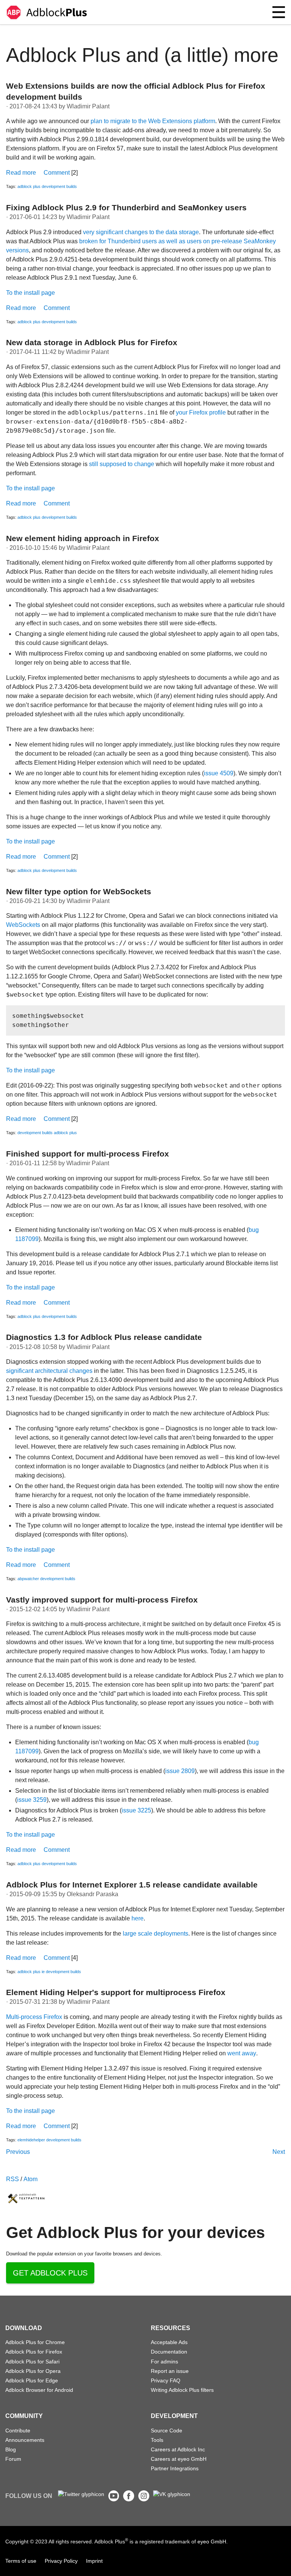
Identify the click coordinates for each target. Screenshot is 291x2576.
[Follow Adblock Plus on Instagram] (144, 2499)
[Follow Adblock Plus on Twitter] (81, 2494)
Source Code (167, 2430)
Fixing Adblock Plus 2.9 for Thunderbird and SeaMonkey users (126, 207)
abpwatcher (28, 1579)
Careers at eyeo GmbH (179, 2459)
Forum (13, 2459)
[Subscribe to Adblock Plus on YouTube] (114, 2499)
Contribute (18, 2430)
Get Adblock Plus (50, 2273)
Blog (11, 2449)
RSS (13, 2179)
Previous (18, 2152)
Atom (31, 2179)
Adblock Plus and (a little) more (142, 55)
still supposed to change (122, 464)
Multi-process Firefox (34, 2017)
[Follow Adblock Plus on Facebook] (129, 2499)
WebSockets (23, 925)
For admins (164, 2362)
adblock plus (29, 186)
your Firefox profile (201, 412)
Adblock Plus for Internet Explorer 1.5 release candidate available (132, 1885)
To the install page (31, 293)
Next (279, 2152)
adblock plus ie (31, 1972)
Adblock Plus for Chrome (35, 2342)
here (138, 1918)
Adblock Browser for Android (39, 2390)
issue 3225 (136, 1810)
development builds (59, 186)
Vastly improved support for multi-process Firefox (102, 1600)
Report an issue (170, 2371)
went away (242, 2053)
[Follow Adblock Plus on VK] (172, 2494)
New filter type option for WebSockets (79, 891)
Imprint (94, 2561)
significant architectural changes (49, 1371)
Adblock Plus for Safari (32, 2362)
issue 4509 (219, 773)
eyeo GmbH (212, 2542)
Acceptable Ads (169, 2342)
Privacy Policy (61, 2561)
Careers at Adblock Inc (178, 2449)
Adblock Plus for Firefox (34, 2352)
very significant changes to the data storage (141, 232)
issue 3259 (32, 1800)
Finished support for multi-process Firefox (88, 1154)
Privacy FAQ (166, 2380)
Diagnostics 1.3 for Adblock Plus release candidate (104, 1337)
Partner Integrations (175, 2468)
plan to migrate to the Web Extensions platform (153, 121)
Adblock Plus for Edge (32, 2380)
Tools (157, 2440)
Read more (21, 173)
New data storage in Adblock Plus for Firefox (92, 342)
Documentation (169, 2352)
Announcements (25, 2440)
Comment (57, 173)
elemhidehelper (31, 2140)
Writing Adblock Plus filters (182, 2390)
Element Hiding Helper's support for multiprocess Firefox (116, 1992)
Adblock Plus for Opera (33, 2371)
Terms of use (21, 2561)
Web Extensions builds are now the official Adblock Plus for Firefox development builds (136, 91)
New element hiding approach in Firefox (83, 538)
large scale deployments (156, 1934)
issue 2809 (180, 1771)
